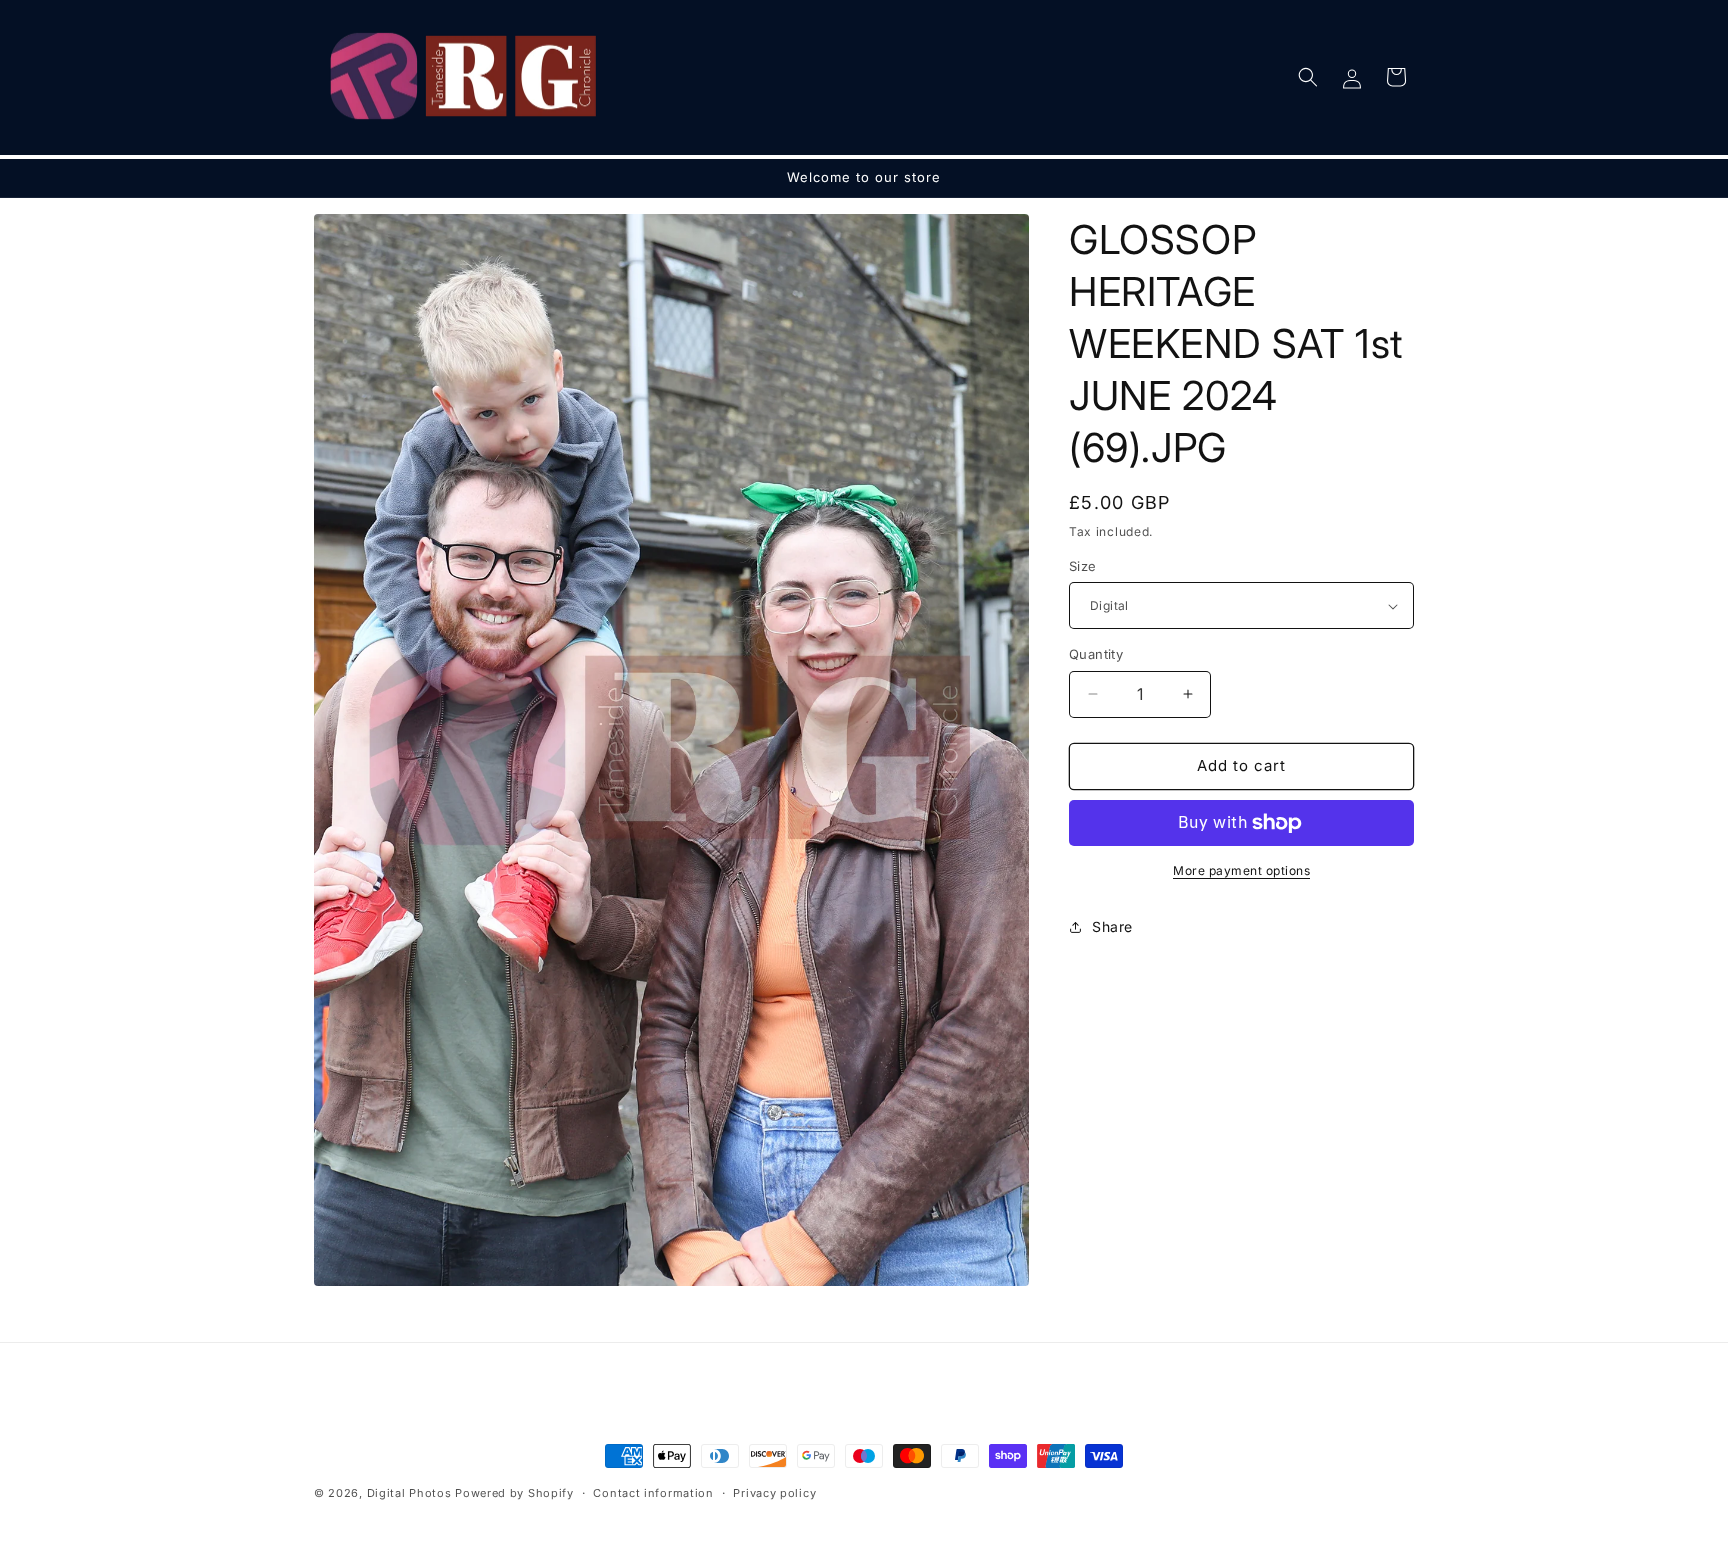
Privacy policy (774, 1493)
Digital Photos (409, 1493)
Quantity (1096, 654)
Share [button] (1112, 926)
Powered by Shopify (514, 1493)
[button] (1308, 77)
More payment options (1241, 870)
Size (1083, 566)
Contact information (653, 1493)
